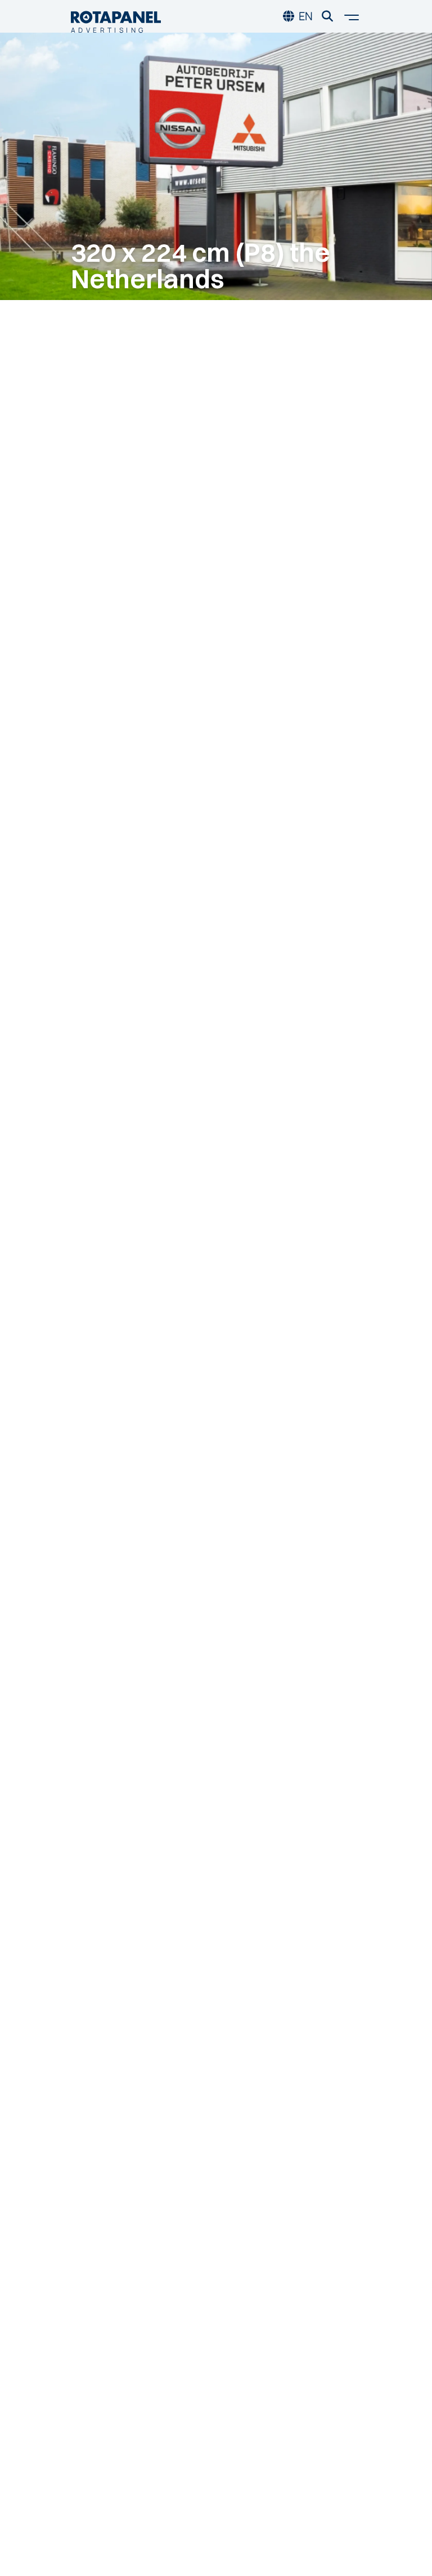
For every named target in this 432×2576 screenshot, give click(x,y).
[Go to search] (327, 16)
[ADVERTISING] (116, 16)
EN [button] (306, 16)
